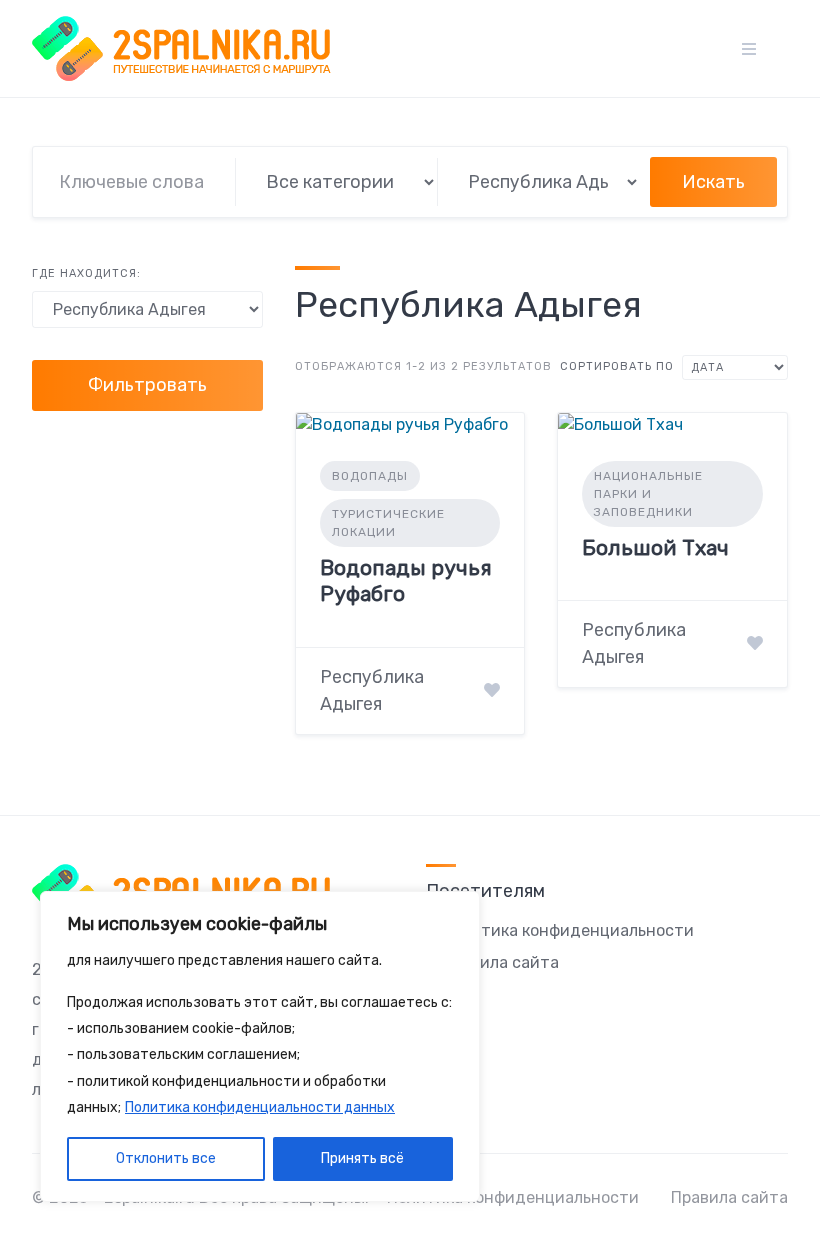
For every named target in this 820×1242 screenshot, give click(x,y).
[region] (260, 1047)
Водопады (370, 476)
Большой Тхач (655, 547)
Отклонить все (166, 1158)
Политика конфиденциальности (568, 930)
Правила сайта (500, 962)
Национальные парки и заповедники (648, 494)
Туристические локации (388, 523)
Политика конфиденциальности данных (260, 1107)
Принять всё (362, 1158)
